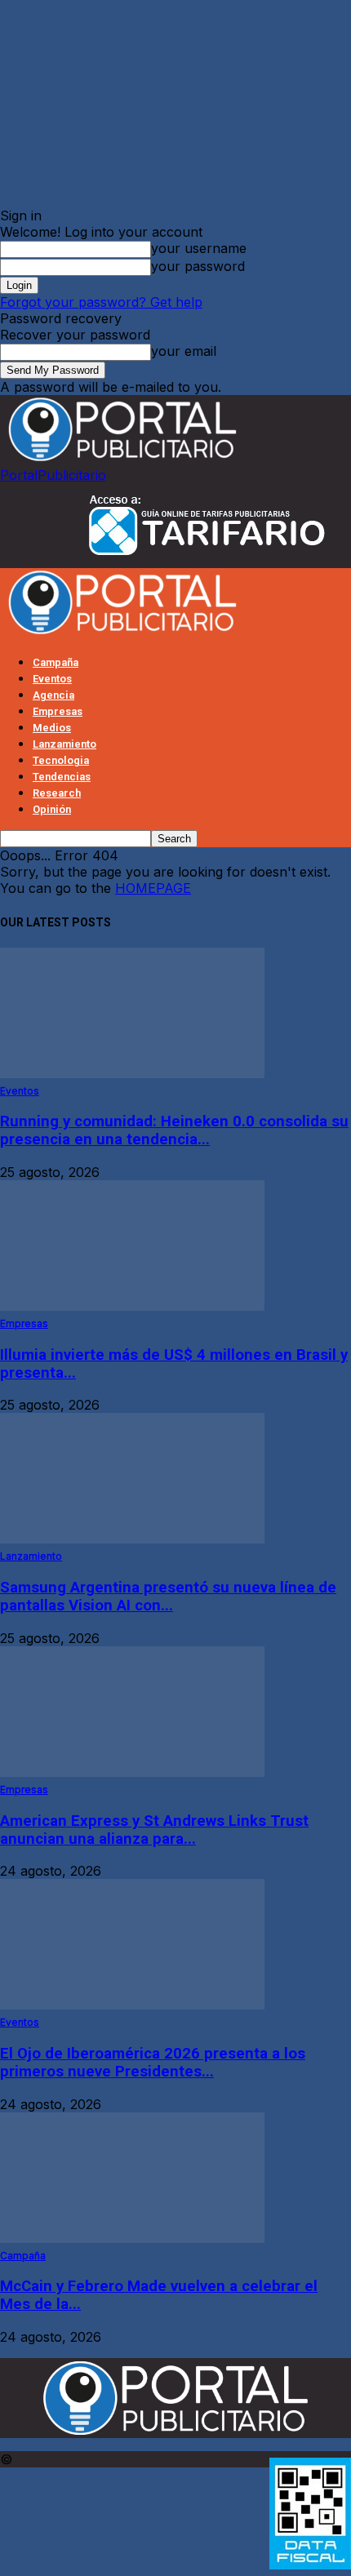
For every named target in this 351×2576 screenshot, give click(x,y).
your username (199, 248)
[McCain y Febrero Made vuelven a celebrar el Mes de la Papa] (132, 2238)
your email (184, 351)
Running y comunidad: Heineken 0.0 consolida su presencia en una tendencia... (174, 1130)
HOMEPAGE (153, 888)
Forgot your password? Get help (101, 302)
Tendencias (62, 777)
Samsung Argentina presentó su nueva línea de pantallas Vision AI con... (168, 1597)
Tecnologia (61, 760)
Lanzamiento (64, 744)
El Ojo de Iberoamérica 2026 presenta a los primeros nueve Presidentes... (153, 2063)
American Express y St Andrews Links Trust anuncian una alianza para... (154, 1830)
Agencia (53, 695)
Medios (52, 728)
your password (198, 266)
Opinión (52, 809)
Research (57, 793)
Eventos (52, 679)
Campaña (56, 662)
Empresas (58, 711)
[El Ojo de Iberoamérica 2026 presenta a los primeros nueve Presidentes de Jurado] (132, 2005)
